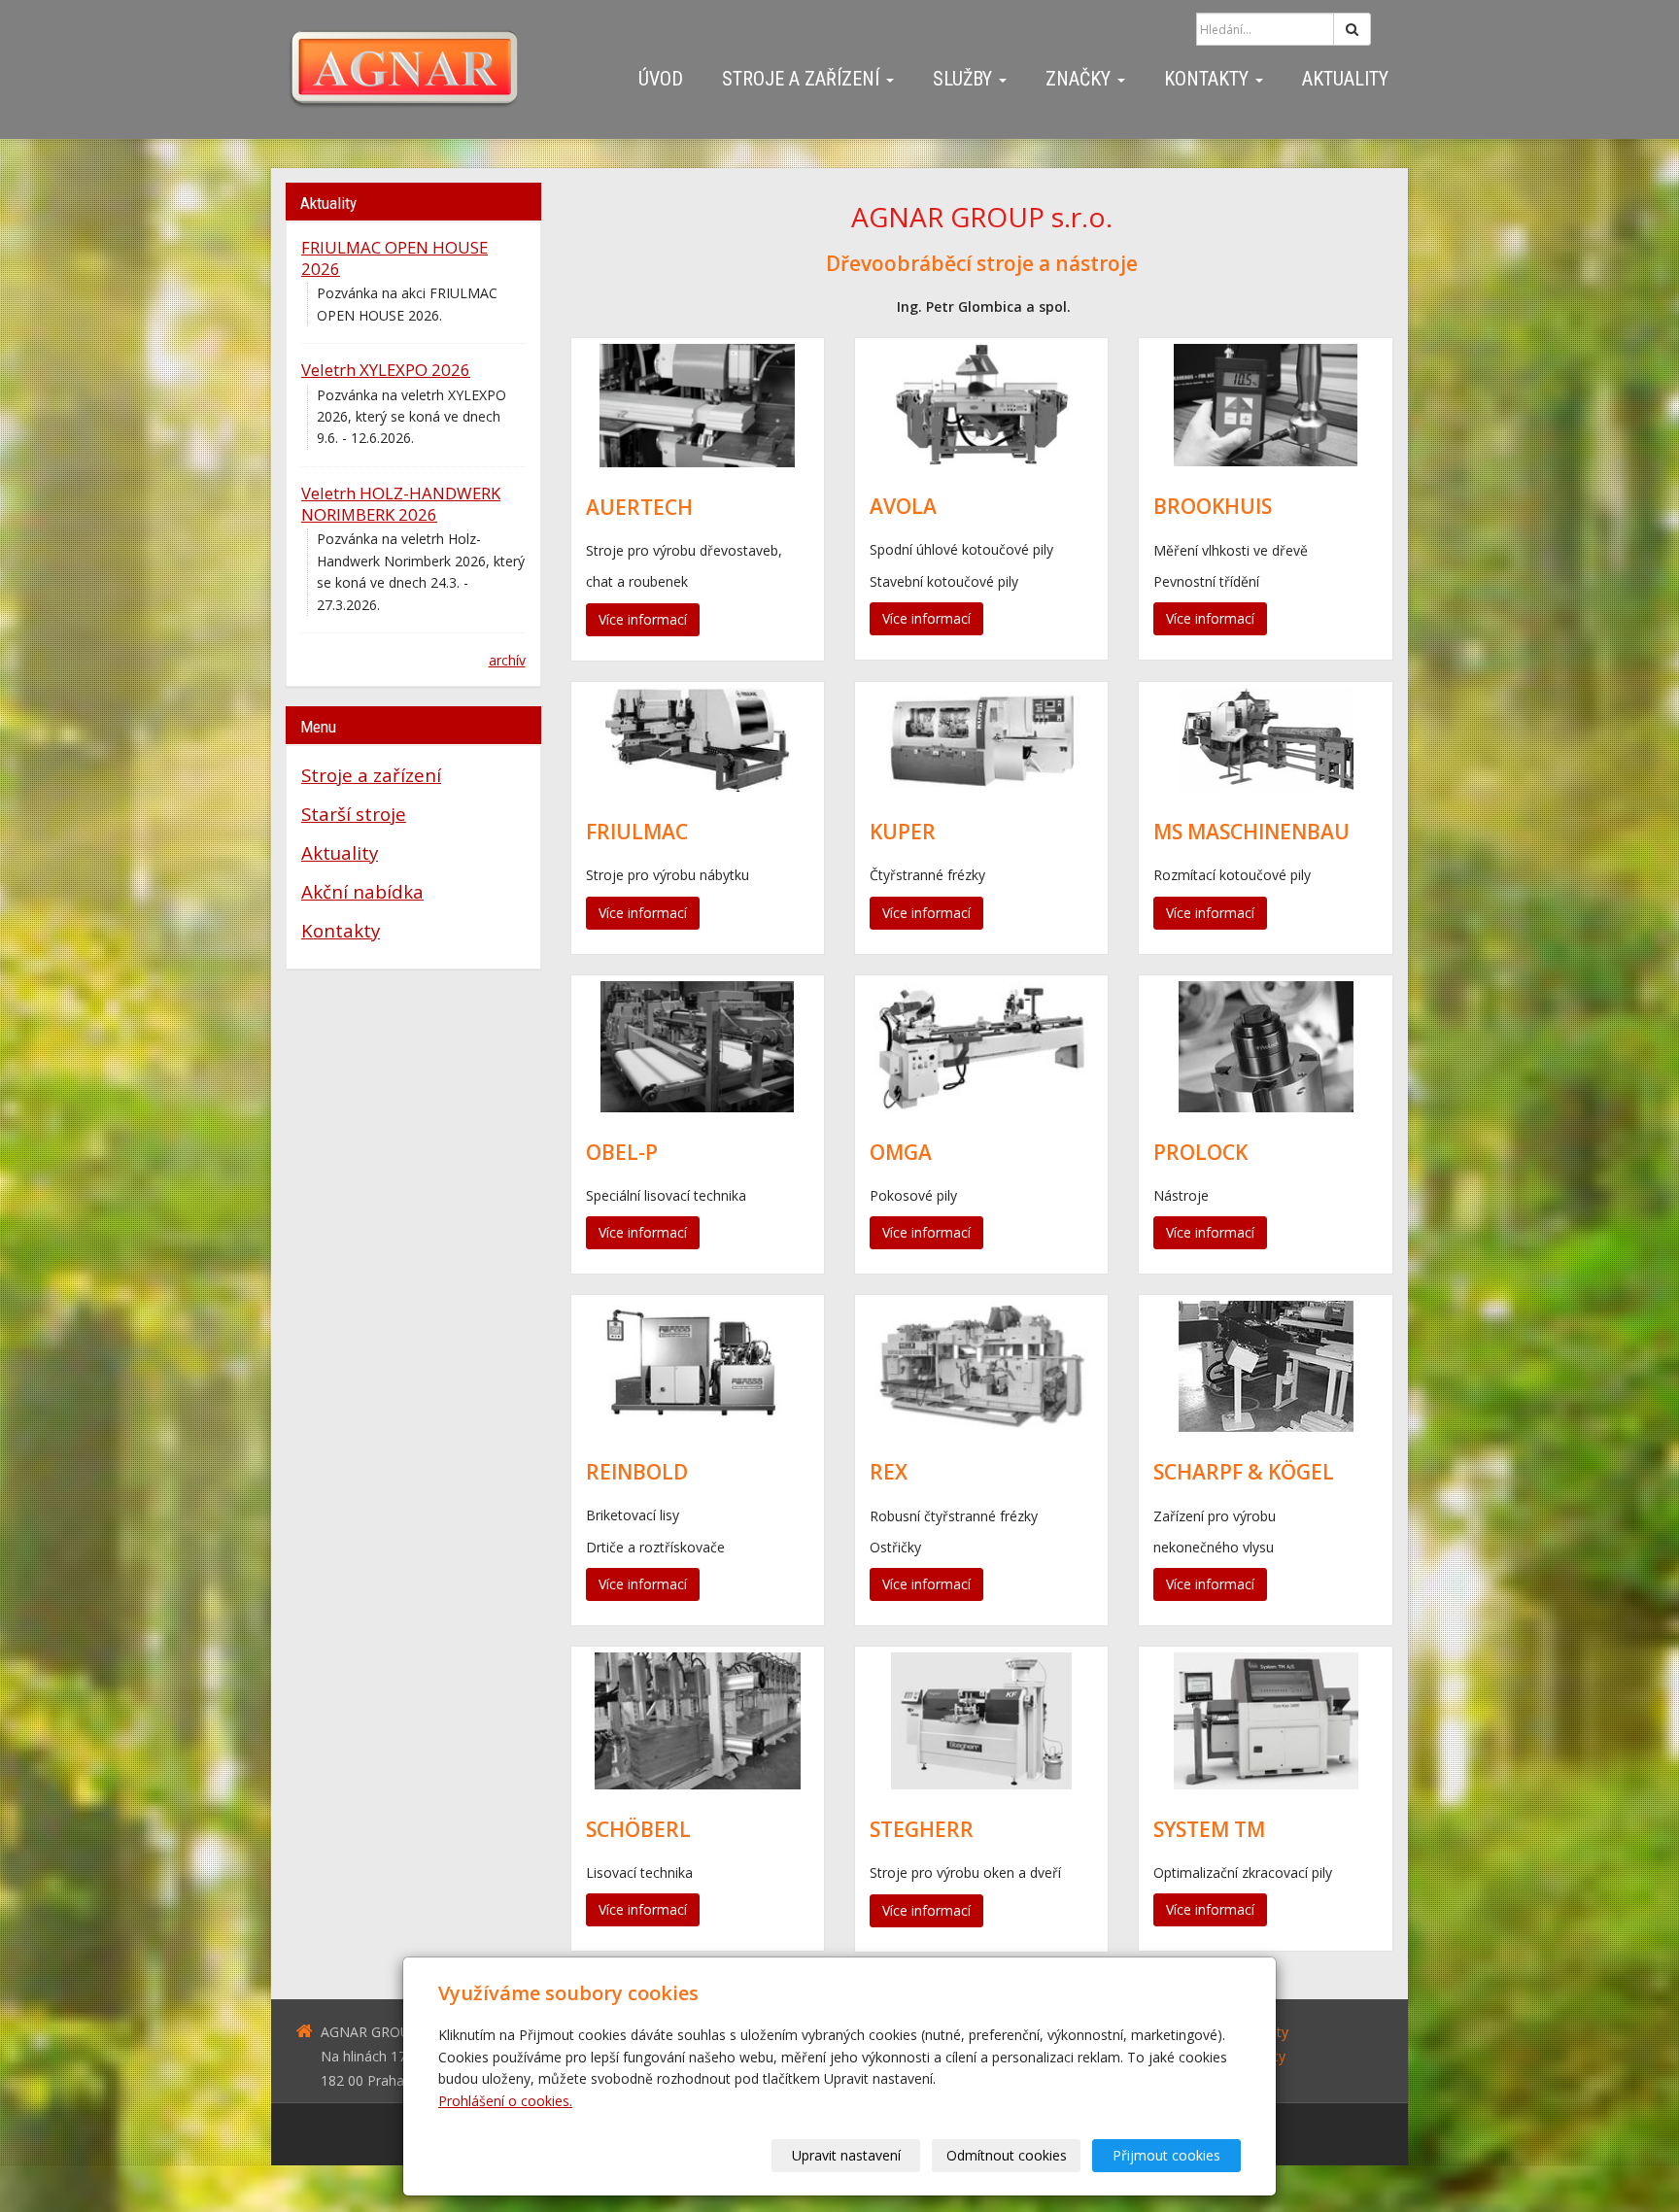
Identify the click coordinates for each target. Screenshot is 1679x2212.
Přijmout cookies (1166, 2155)
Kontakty (1209, 79)
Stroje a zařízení (803, 79)
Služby (965, 79)
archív (507, 660)
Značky (1080, 79)
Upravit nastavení (846, 2155)
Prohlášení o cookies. (505, 2101)
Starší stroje (354, 814)
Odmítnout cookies (1007, 2155)
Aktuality (1345, 79)
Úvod (661, 79)
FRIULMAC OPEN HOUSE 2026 (394, 258)
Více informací (643, 619)
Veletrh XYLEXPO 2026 (386, 370)
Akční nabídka (362, 891)
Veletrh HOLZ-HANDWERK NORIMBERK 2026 (401, 504)
